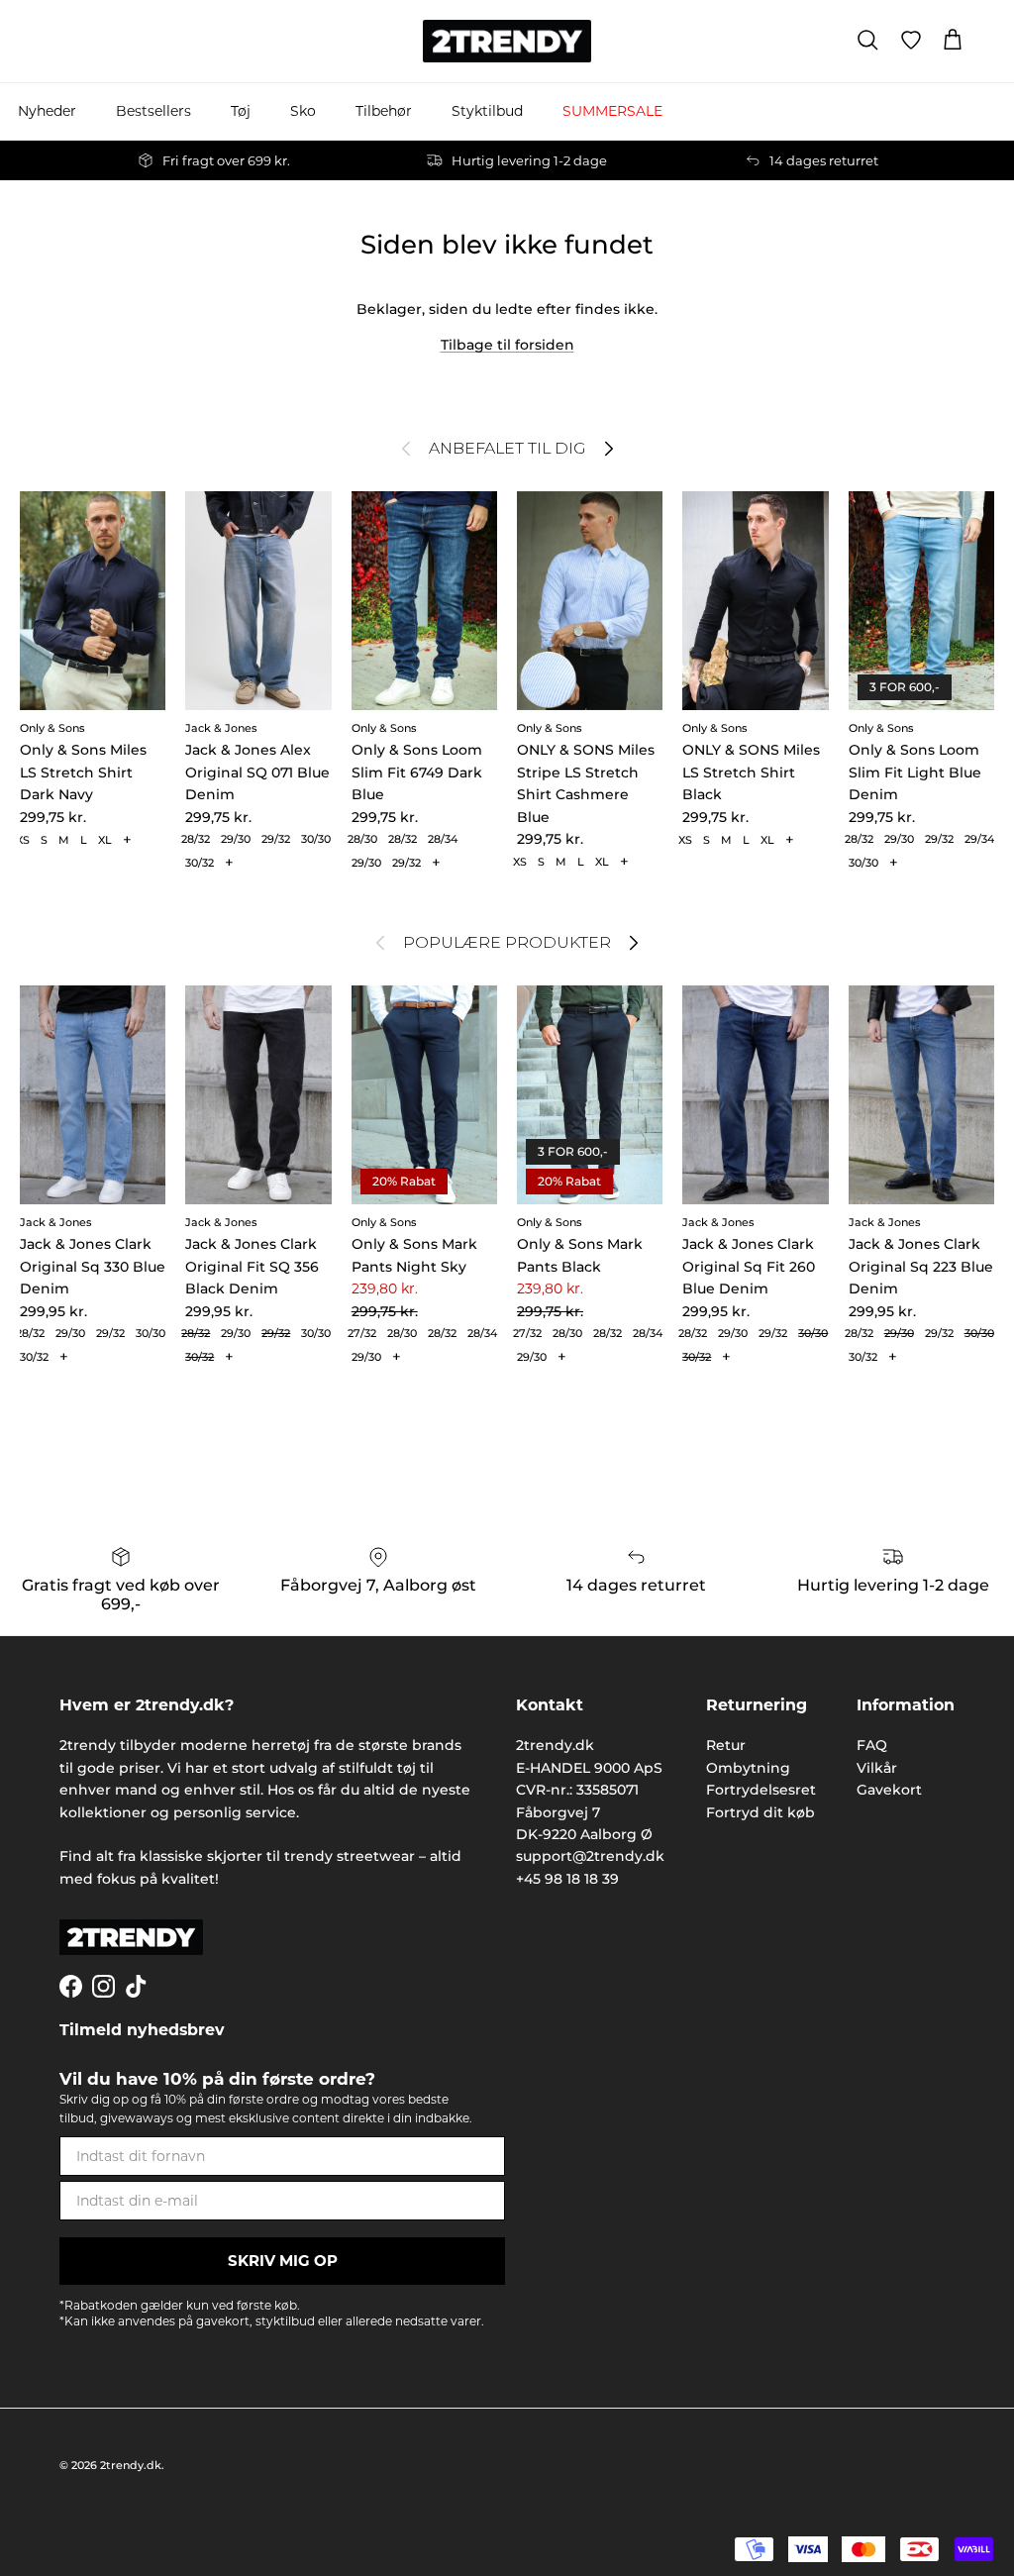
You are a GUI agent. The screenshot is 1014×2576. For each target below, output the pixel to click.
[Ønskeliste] (911, 41)
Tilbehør (384, 111)
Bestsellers (153, 111)
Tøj (241, 111)
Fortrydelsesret (761, 1790)
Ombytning (748, 1768)
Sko (303, 111)
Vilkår (877, 1768)
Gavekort (889, 1790)
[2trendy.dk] (507, 41)
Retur (726, 1745)
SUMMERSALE (612, 111)
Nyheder (47, 111)
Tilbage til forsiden (507, 345)
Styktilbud (487, 111)
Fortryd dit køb (760, 1812)
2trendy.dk (131, 2465)
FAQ (872, 1745)
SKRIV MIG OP (283, 2261)
